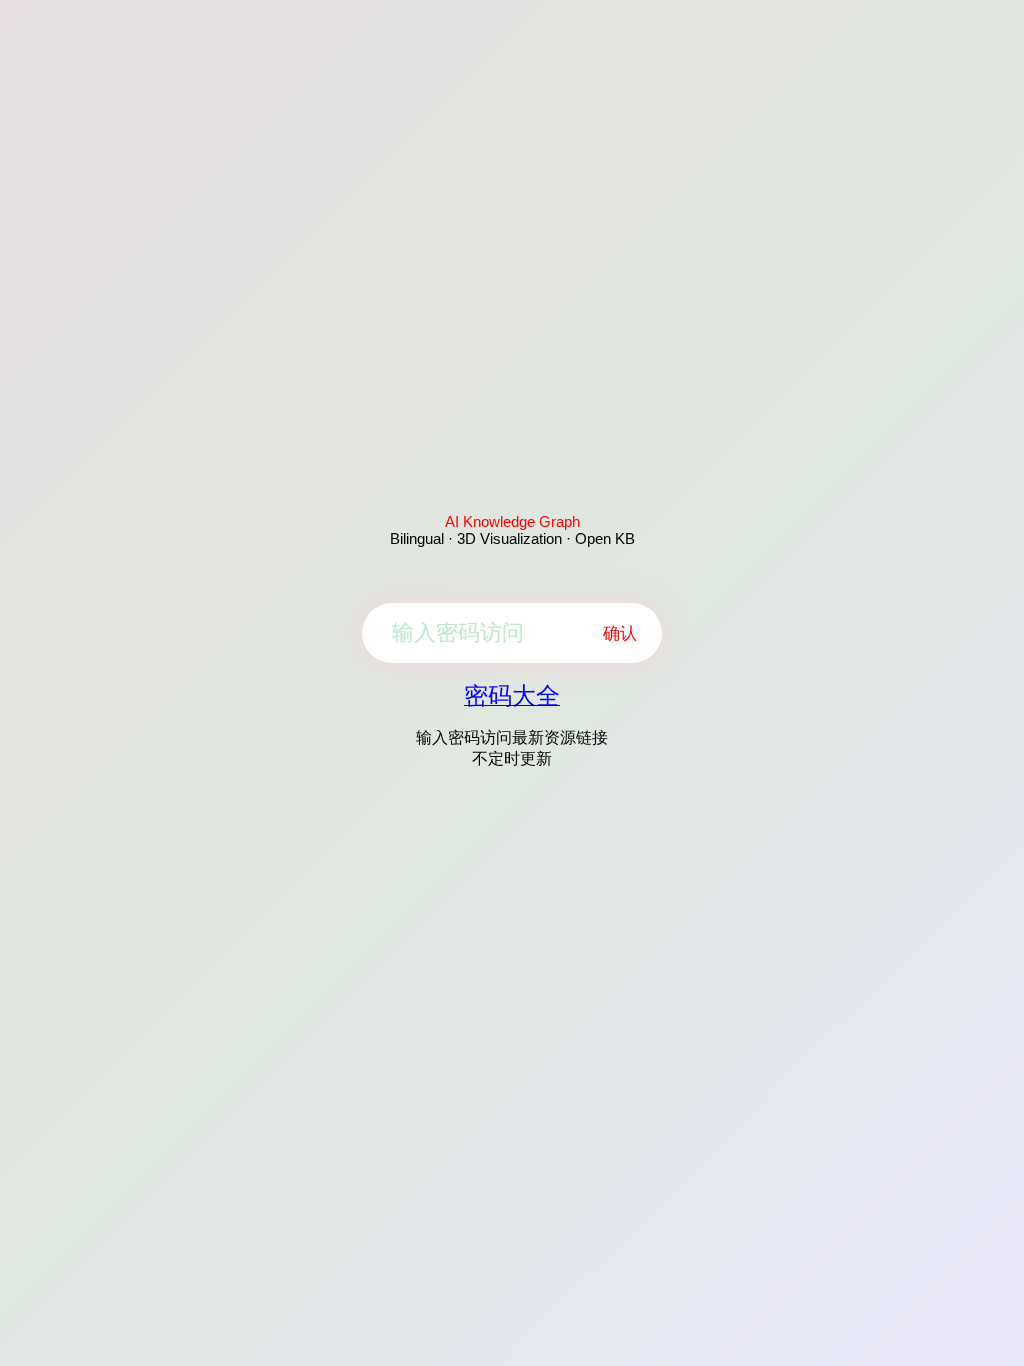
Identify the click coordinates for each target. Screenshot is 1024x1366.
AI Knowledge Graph (512, 521)
